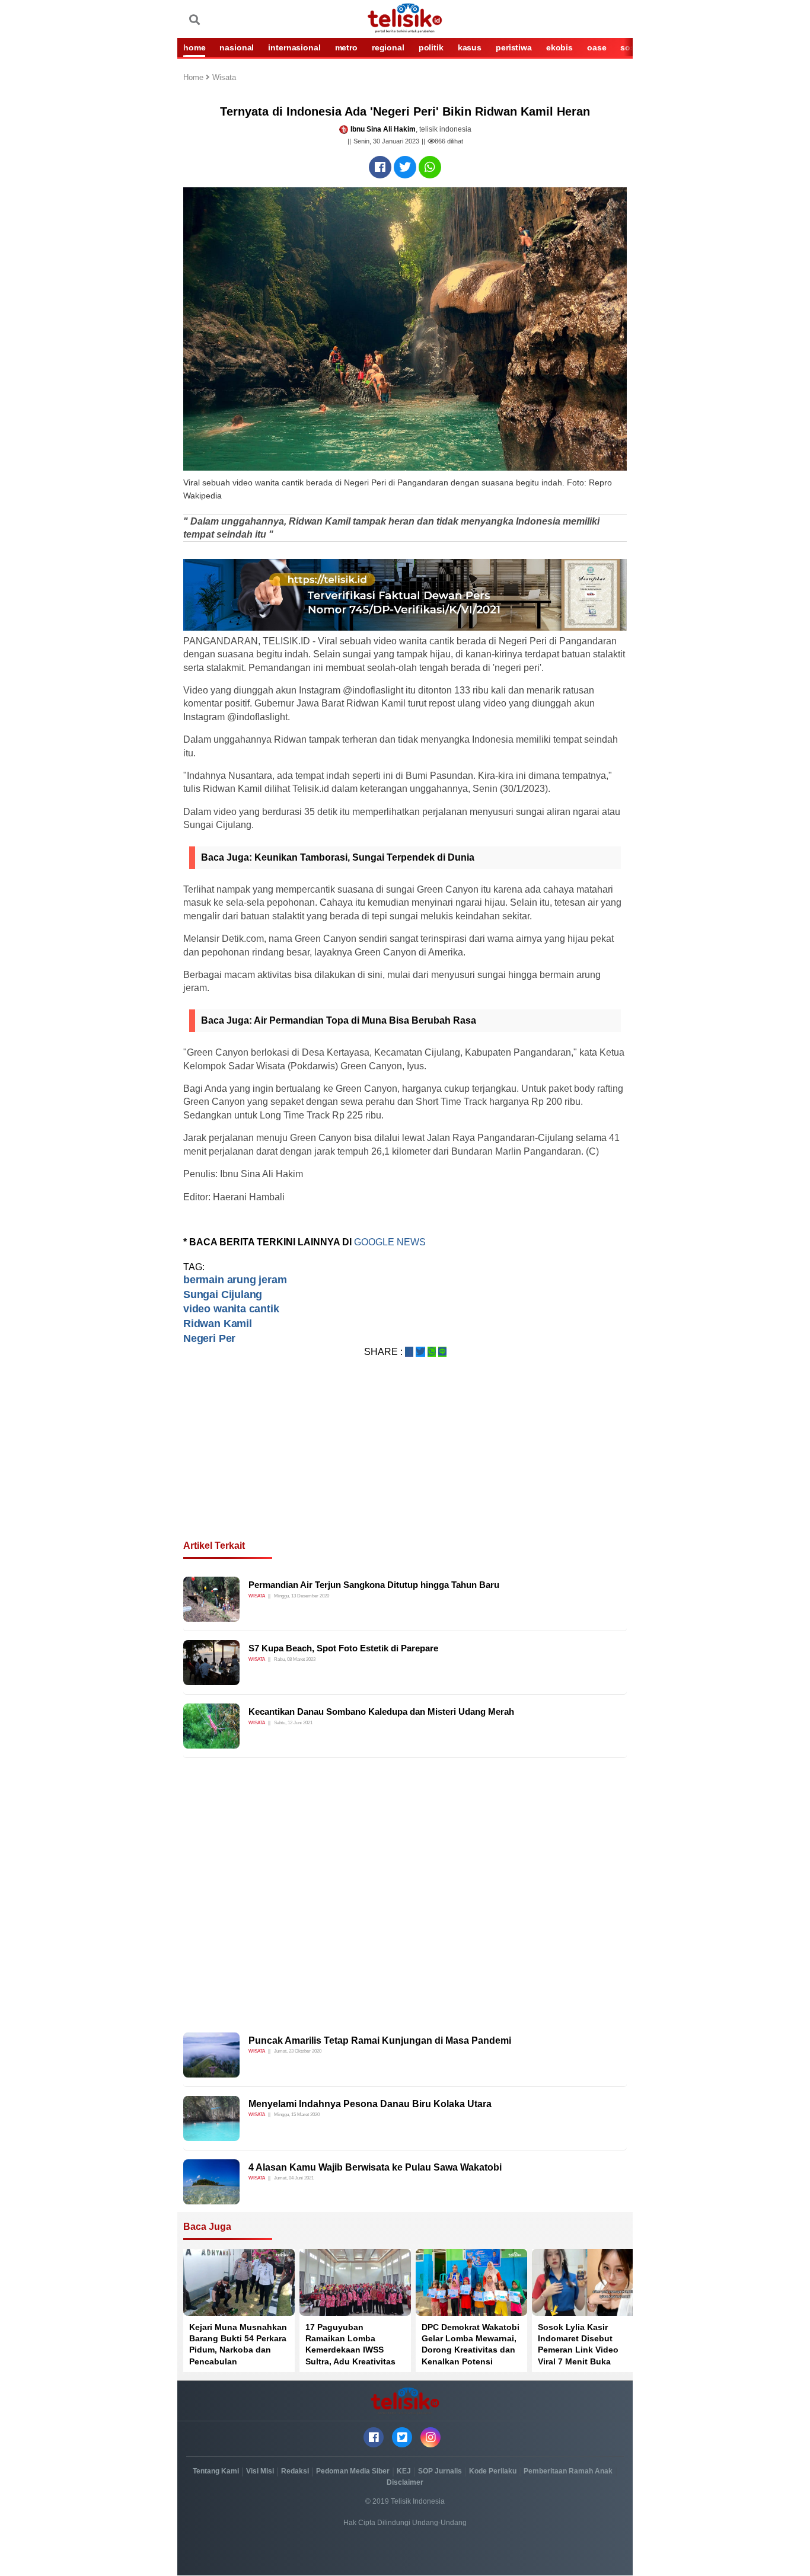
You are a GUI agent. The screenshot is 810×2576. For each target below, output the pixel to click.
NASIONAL (237, 47)
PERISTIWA (514, 47)
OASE (597, 47)
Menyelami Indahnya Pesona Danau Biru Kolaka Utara (370, 2104)
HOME (194, 47)
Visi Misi (260, 2471)
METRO (346, 47)
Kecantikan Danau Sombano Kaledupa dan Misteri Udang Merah (381, 1712)
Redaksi (295, 2471)
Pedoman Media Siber (353, 2471)
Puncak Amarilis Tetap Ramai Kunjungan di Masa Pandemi (380, 2040)
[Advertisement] (405, 1463)
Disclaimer (405, 2482)
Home (194, 78)
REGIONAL (388, 47)
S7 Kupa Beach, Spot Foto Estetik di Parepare (343, 1648)
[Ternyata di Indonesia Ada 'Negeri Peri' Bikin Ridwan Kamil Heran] (380, 167)
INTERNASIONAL (294, 47)
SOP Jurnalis (440, 2471)
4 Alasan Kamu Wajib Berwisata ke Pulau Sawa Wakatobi (375, 2167)
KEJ (404, 2471)
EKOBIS (559, 47)
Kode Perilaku (493, 2471)
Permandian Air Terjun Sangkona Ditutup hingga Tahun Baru (374, 1585)
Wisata (224, 78)
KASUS (470, 47)
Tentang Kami (216, 2471)
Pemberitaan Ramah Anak (568, 2471)
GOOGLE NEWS (391, 1242)
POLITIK (431, 47)
